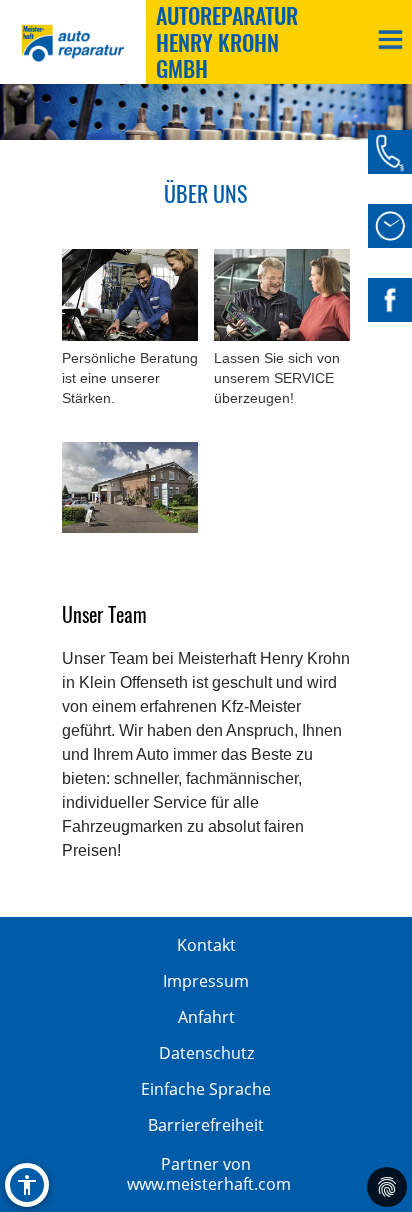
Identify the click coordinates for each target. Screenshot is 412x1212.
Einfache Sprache (206, 1089)
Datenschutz (206, 1053)
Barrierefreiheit (206, 1125)
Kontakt (206, 945)
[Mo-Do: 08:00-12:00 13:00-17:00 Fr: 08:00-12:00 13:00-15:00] (390, 226)
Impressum (206, 981)
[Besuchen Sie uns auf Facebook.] (390, 300)
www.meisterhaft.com (209, 1184)
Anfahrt (206, 1017)
